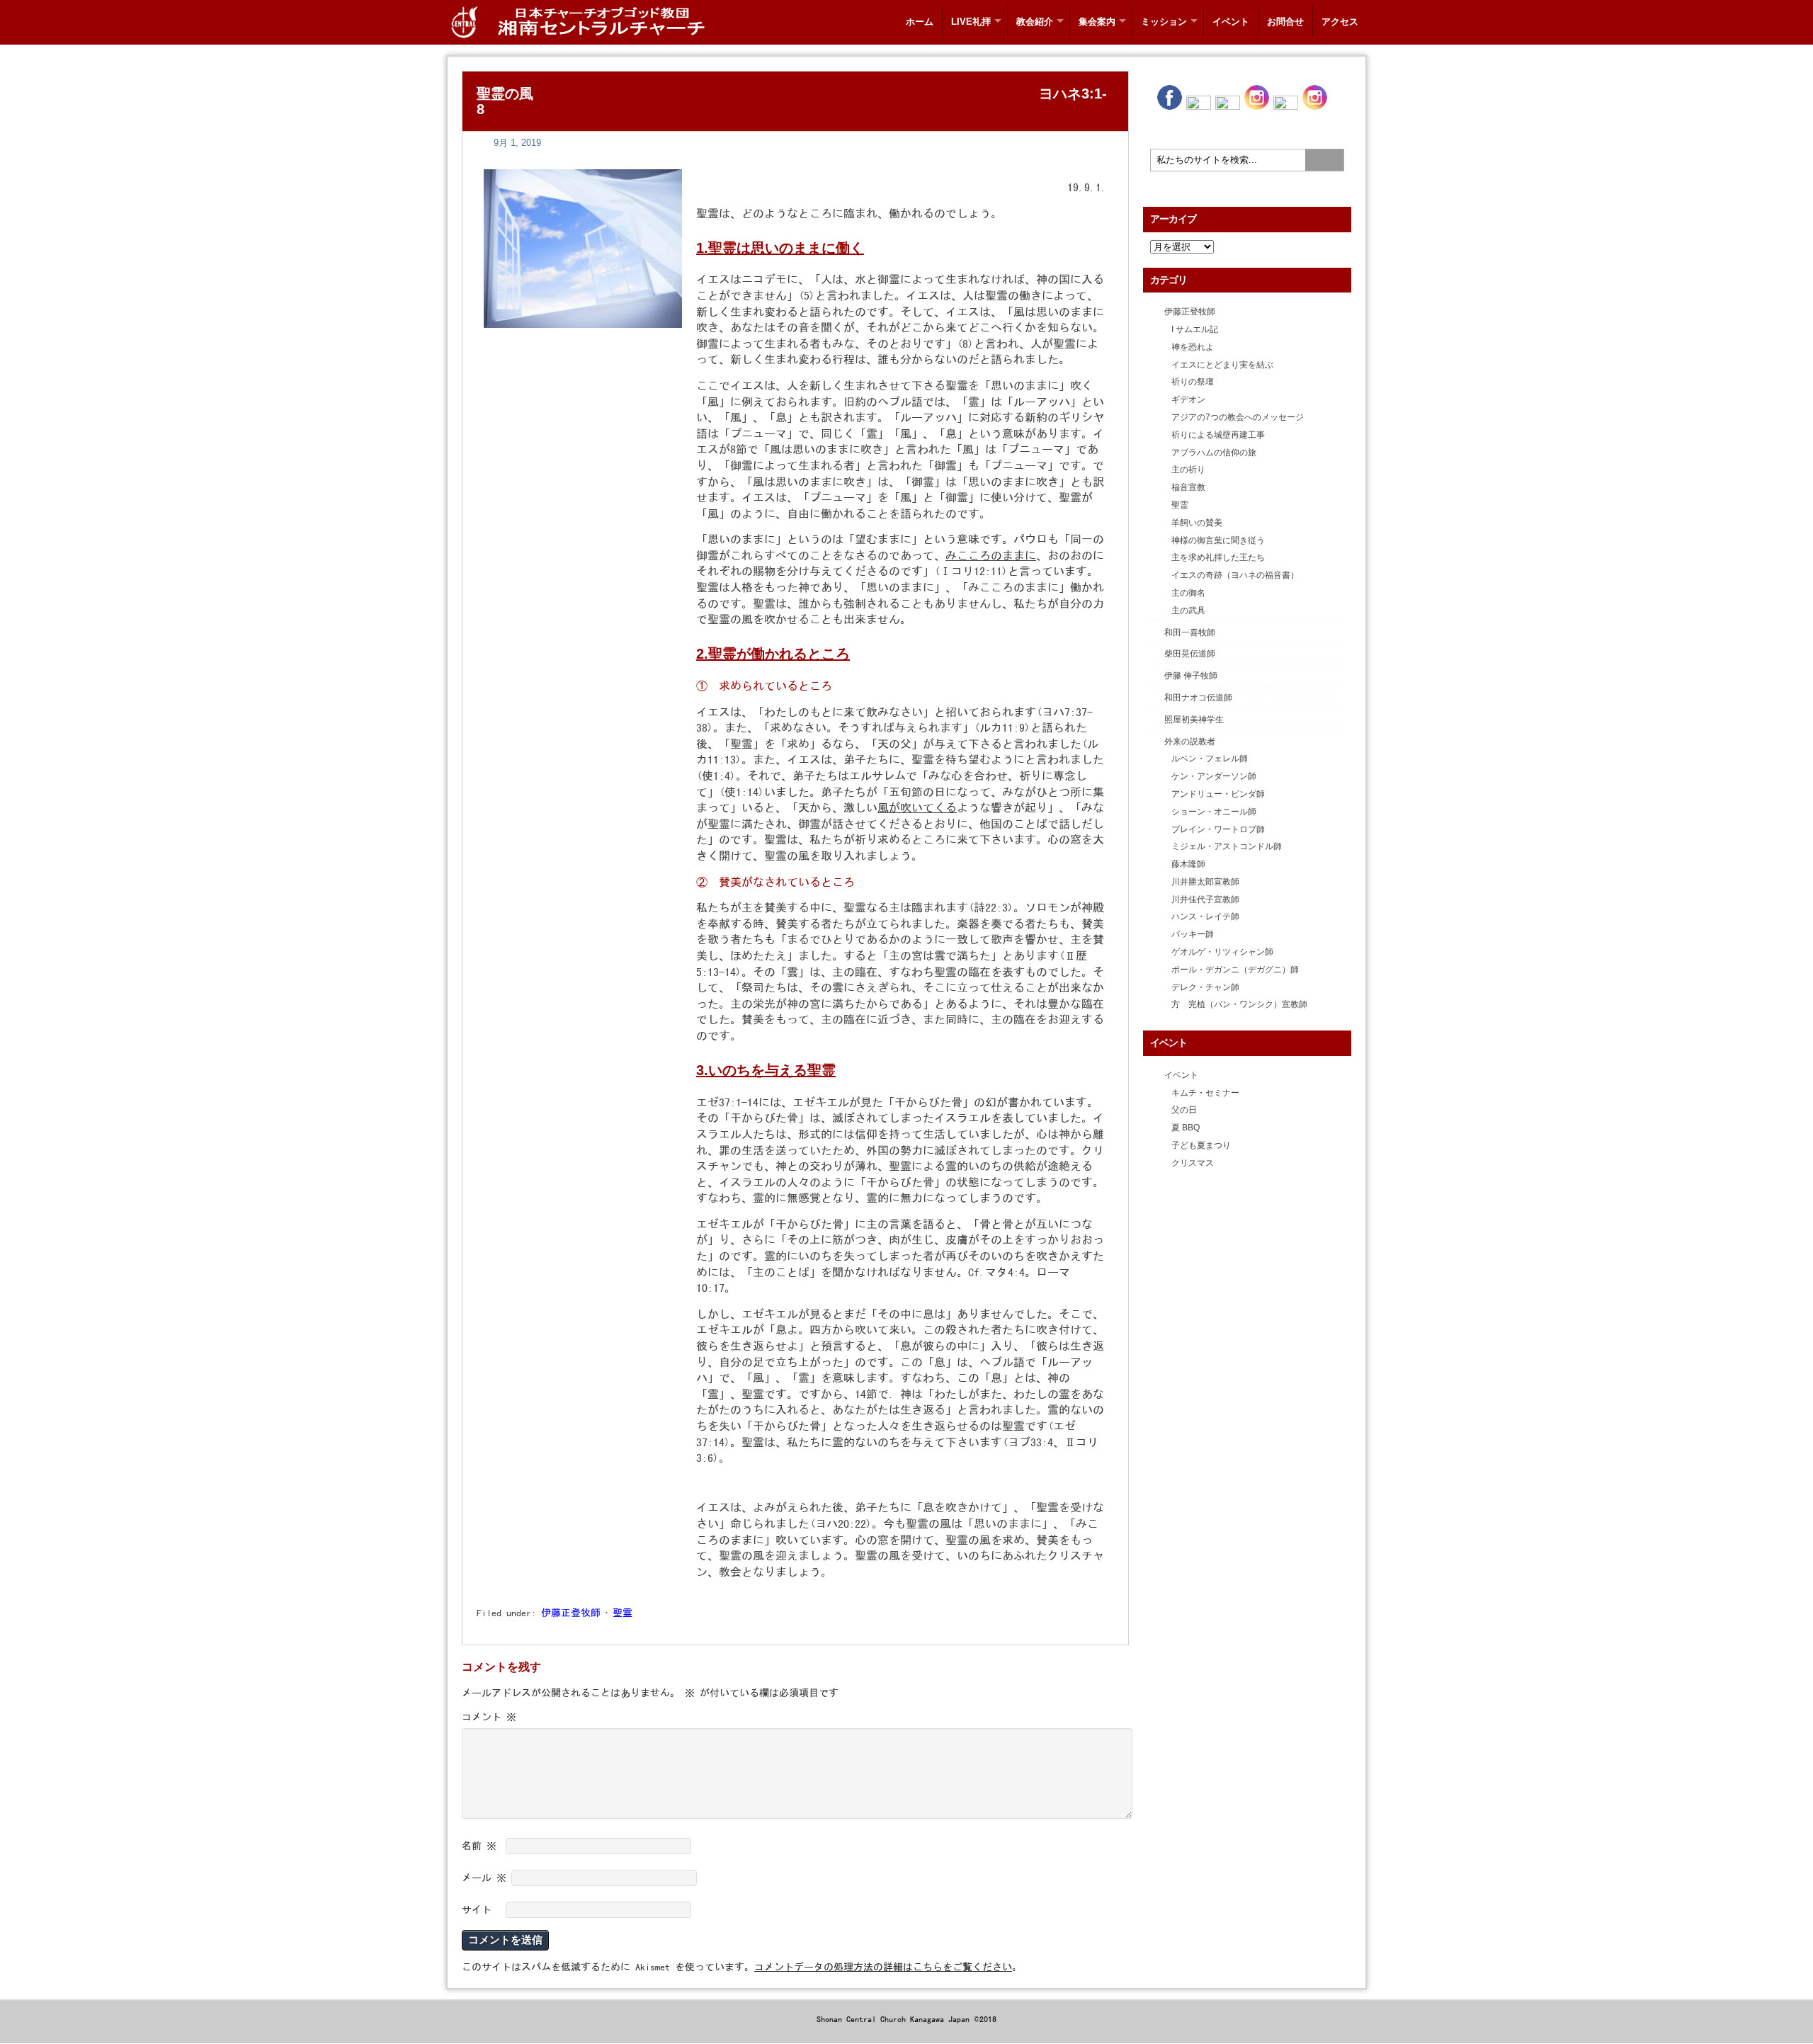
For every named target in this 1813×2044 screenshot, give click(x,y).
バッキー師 (1193, 934)
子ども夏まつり (1201, 1145)
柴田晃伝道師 (1190, 654)
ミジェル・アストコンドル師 (1227, 846)
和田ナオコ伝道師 (1198, 698)
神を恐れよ (1193, 347)
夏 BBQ (1186, 1128)
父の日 (1184, 1110)
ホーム (920, 22)
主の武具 (1188, 611)
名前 (479, 1846)
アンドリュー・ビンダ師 (1218, 794)
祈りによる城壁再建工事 (1218, 435)
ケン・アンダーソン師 (1214, 776)
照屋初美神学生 (1194, 720)
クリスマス (1193, 1163)
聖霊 (623, 1613)
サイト (477, 1909)
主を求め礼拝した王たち (1218, 557)
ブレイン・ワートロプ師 (1218, 829)
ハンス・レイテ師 (1205, 916)
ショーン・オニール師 (1214, 812)
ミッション (1164, 22)
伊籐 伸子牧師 (1191, 676)
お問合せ (1285, 22)
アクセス (1340, 22)
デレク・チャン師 (1205, 987)
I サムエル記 (1195, 329)
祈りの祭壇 (1193, 382)
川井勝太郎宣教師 (1205, 882)
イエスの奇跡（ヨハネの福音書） (1235, 575)
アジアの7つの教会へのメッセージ (1238, 417)
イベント (1231, 22)
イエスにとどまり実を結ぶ (1222, 365)
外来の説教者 (1190, 742)
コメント (489, 1717)
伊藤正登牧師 (571, 1613)
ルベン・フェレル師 (1210, 759)
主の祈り (1188, 470)
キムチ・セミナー (1205, 1093)
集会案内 (1097, 22)
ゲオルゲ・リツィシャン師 (1222, 952)
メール (484, 1878)
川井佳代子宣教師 (1205, 899)
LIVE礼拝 (971, 22)
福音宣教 (1188, 487)
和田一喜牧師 (1190, 632)
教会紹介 (1035, 22)
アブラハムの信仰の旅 (1214, 453)
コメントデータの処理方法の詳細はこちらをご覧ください (883, 1967)
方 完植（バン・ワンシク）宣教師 (1239, 1004)
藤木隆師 (1188, 864)
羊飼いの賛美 (1197, 523)
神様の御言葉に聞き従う (1218, 540)
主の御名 (1188, 593)
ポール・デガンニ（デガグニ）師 (1235, 970)
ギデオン (1188, 399)
